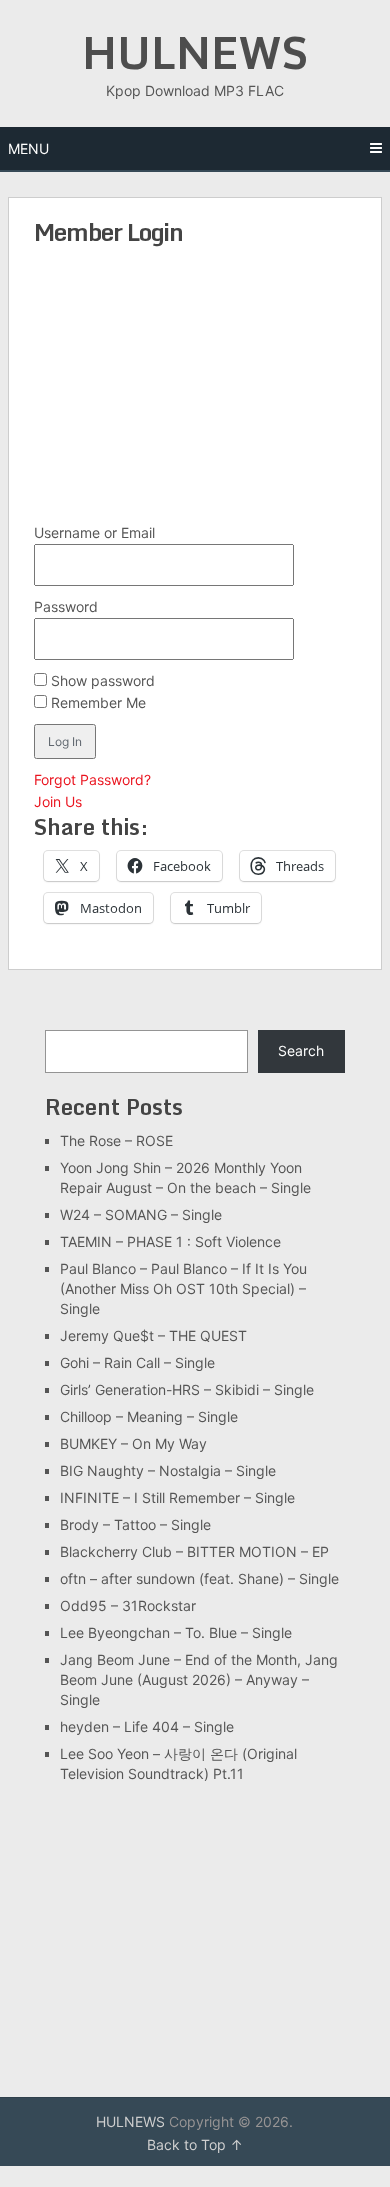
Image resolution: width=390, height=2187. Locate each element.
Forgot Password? (92, 779)
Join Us (58, 801)
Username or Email (94, 532)
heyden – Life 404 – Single (147, 1726)
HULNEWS (195, 52)
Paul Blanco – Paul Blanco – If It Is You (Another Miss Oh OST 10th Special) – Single (183, 1288)
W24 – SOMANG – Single (141, 1214)
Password (66, 606)
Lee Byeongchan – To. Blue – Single (176, 1632)
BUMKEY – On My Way (133, 1443)
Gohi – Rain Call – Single (137, 1362)
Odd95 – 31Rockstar (128, 1605)
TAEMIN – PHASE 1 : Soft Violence (170, 1241)
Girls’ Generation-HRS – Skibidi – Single (187, 1389)
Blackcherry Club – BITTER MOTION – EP (194, 1551)
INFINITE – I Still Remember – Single (177, 1497)
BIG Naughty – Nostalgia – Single (168, 1470)
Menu (28, 148)
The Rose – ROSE (116, 1140)
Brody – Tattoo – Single (135, 1524)
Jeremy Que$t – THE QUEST (153, 1335)
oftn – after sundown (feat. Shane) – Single (199, 1578)
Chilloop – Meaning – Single (149, 1416)
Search (301, 1050)
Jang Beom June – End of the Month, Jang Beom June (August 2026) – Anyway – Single (199, 1679)
